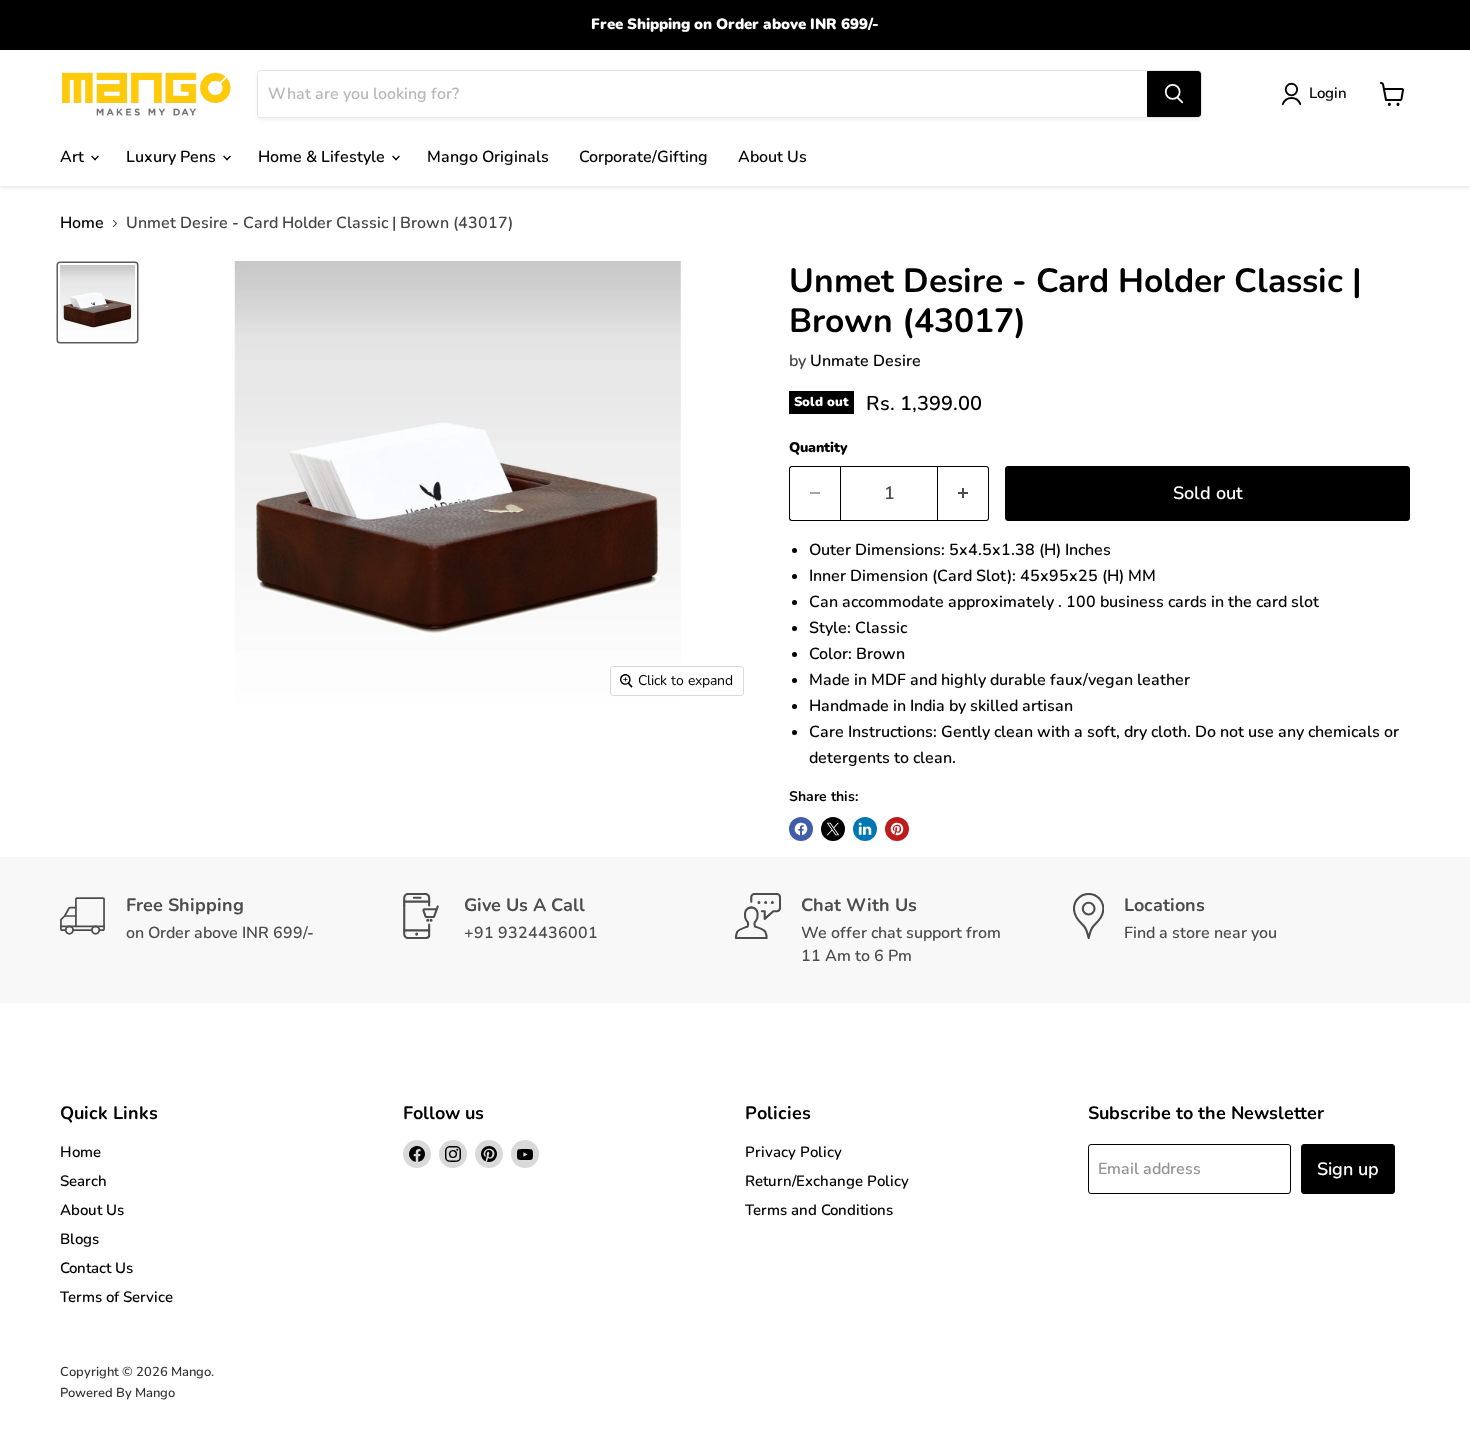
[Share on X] (833, 829)
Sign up (1348, 1169)
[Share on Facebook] (801, 829)
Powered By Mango (117, 1393)
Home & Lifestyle (323, 157)
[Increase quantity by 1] (963, 493)
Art (74, 157)
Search (83, 1181)
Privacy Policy (793, 1152)
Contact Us (96, 1268)
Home (82, 223)
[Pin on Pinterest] (897, 829)
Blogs (79, 1239)
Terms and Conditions (819, 1210)
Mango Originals (488, 157)
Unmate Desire (865, 361)
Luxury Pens (173, 157)
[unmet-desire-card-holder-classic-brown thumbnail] (97, 302)
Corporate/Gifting (643, 157)
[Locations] (1242, 930)
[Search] (1174, 94)
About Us (772, 157)
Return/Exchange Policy (827, 1181)
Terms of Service (116, 1297)
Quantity (818, 448)
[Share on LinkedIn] (865, 829)
